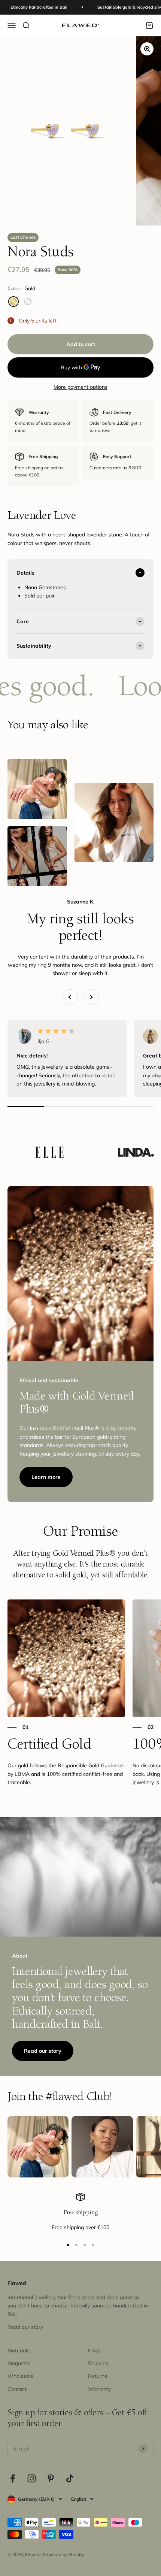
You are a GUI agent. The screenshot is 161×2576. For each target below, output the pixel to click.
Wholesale (20, 2376)
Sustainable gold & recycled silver (107, 7)
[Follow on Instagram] (32, 2478)
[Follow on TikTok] (70, 2478)
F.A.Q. (95, 2351)
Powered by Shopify (63, 2554)
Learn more (46, 1477)
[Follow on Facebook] (13, 2478)
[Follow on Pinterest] (51, 2478)
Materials (19, 2351)
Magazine (19, 2363)
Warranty (99, 2389)
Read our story (43, 2051)
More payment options (80, 387)
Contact (17, 2389)
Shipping (98, 2363)
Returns (98, 2376)
